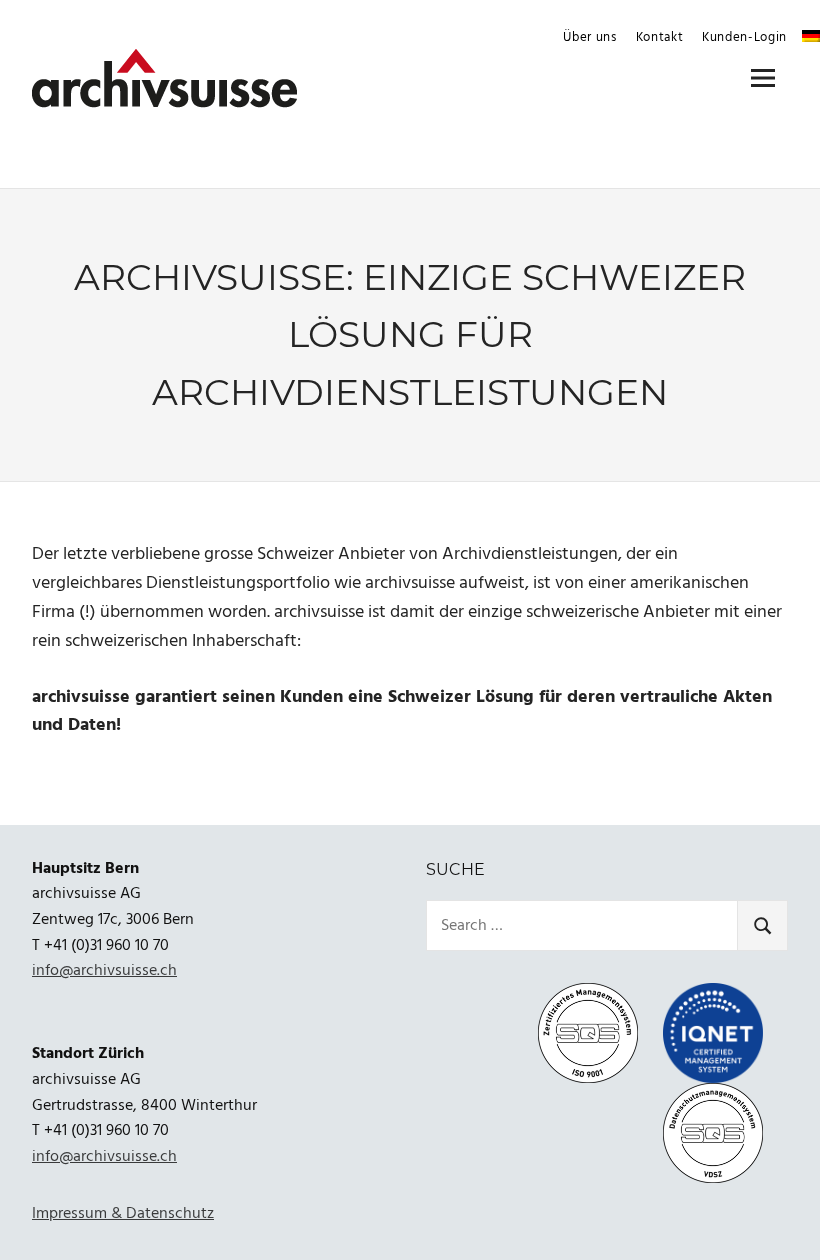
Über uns (589, 37)
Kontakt (660, 37)
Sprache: (811, 36)
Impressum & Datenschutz (123, 1214)
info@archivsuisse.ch (104, 971)
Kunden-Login (744, 37)
